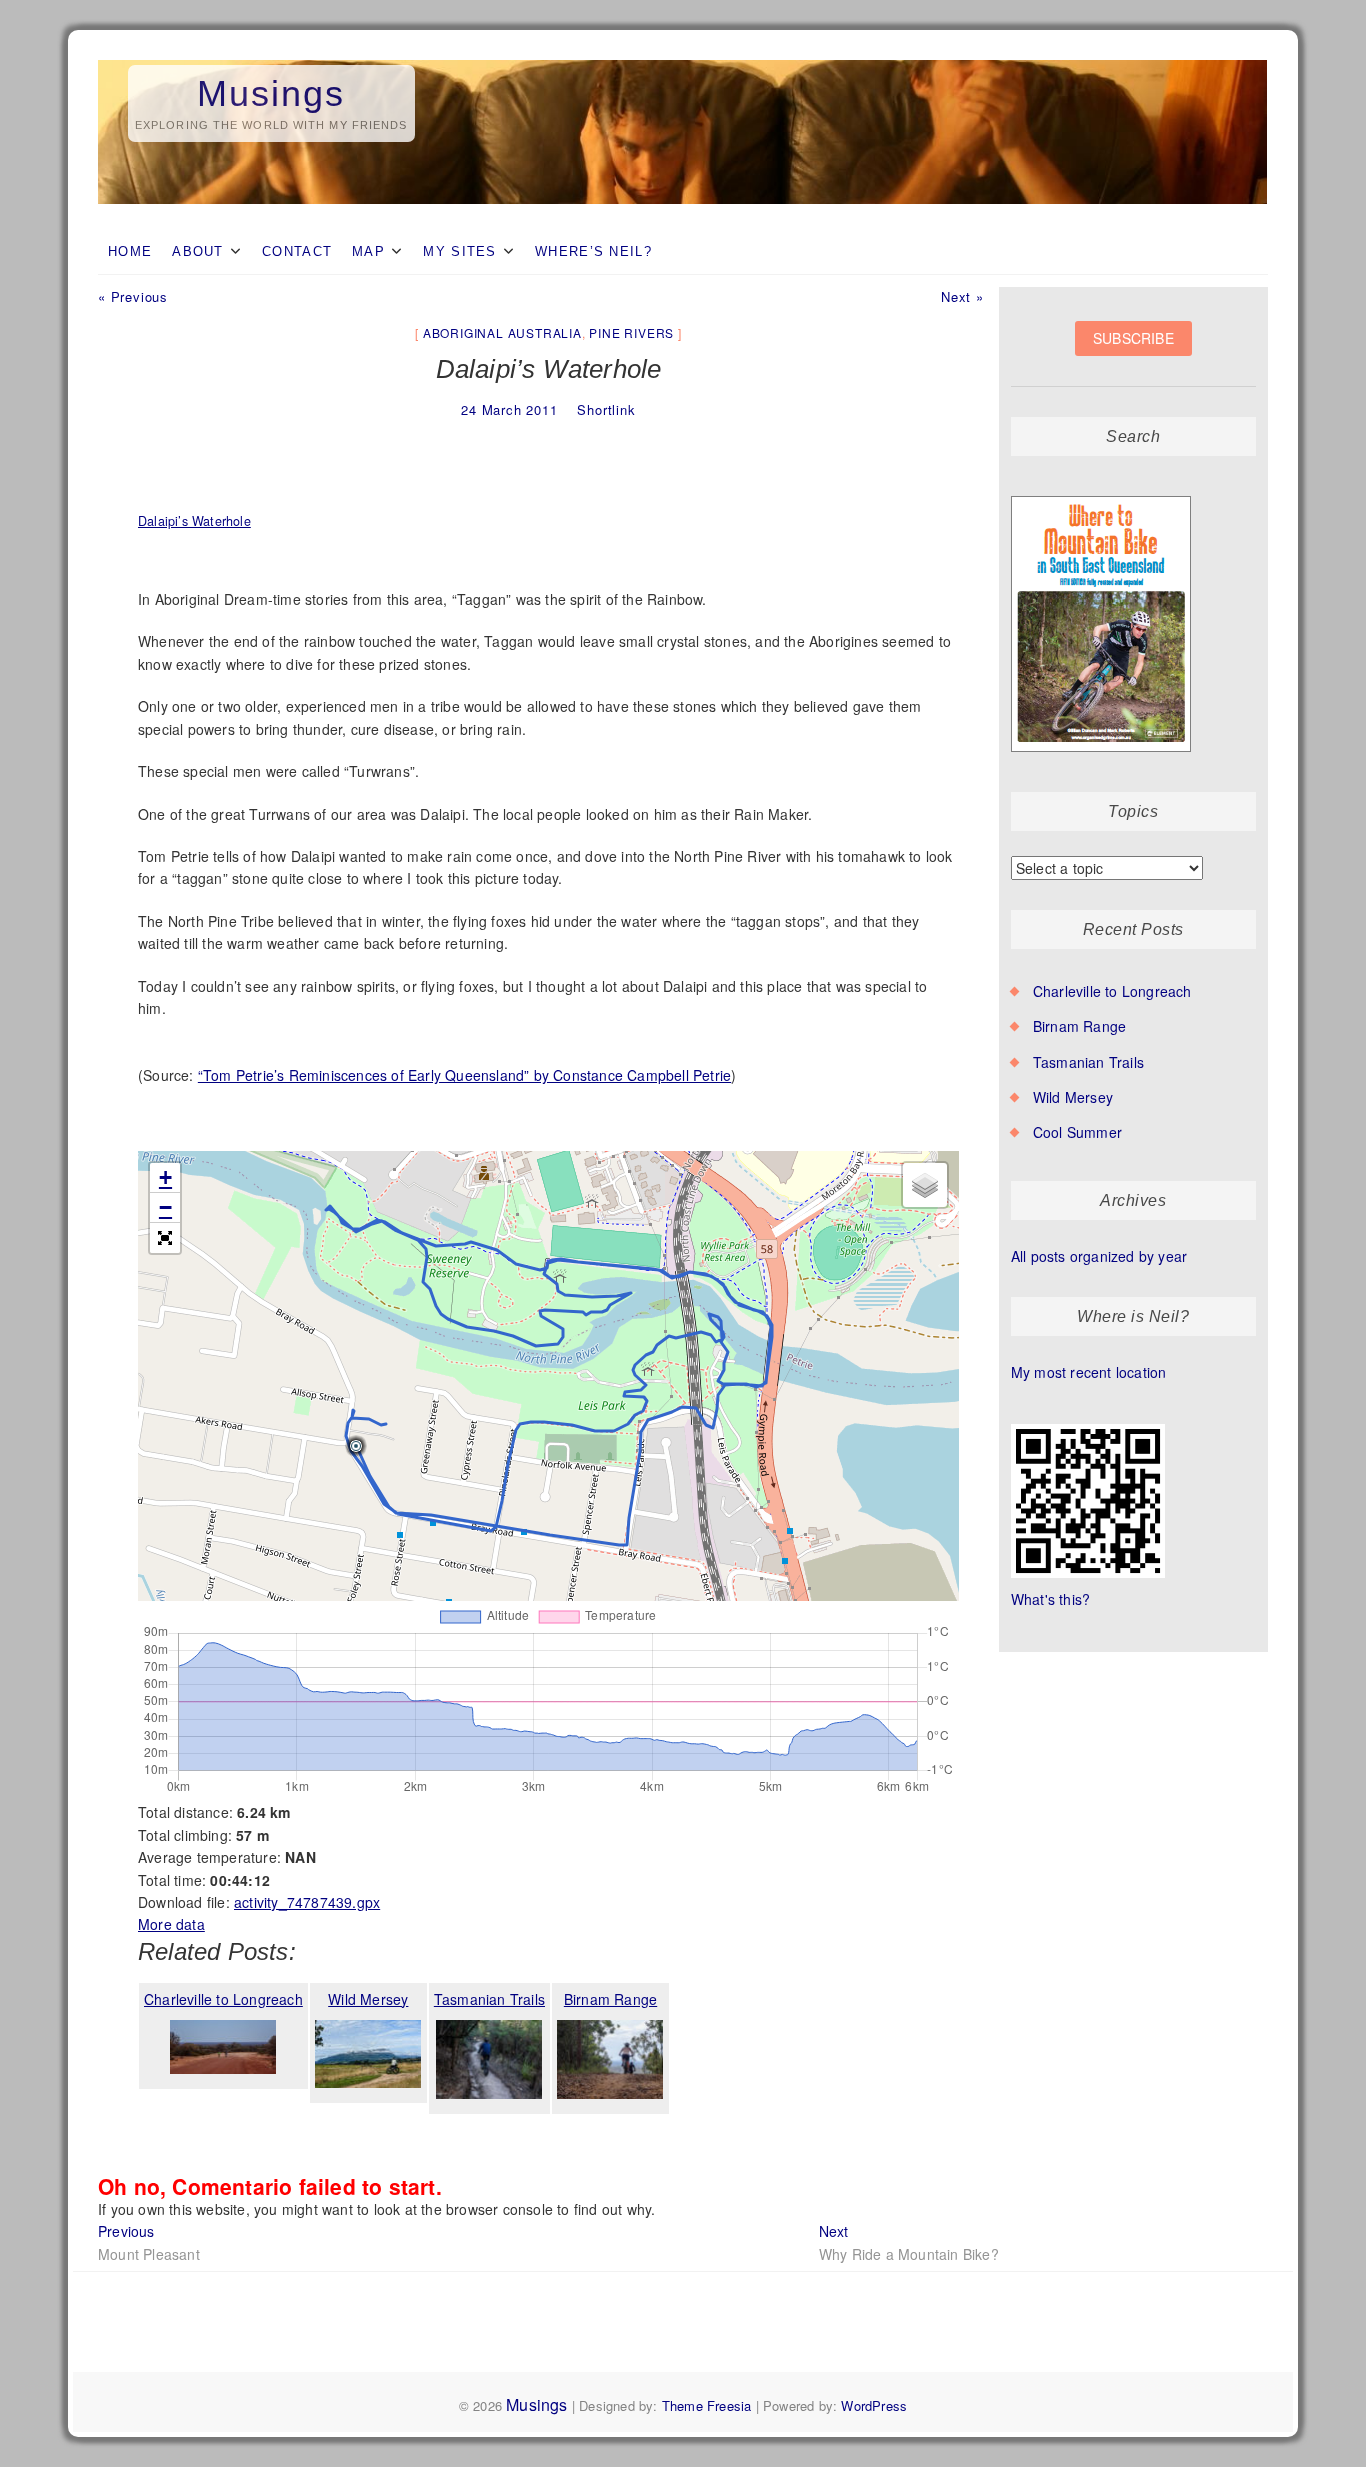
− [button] (165, 1207)
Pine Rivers (631, 332)
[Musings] (683, 61)
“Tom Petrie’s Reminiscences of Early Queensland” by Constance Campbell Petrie (464, 1075)
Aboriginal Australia (502, 332)
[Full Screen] (165, 1238)
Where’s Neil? (593, 251)
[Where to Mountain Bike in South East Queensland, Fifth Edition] (1101, 497)
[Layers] (925, 1185)
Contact (297, 251)
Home (130, 251)
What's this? (1050, 1599)
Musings (271, 93)
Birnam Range (1079, 1026)
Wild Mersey (1073, 1097)
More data (171, 1924)
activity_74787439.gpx (307, 1902)
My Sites (459, 251)
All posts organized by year (1099, 1256)
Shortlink (606, 409)
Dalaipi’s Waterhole (194, 521)
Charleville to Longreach (1112, 991)
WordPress (874, 2405)
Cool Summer (1077, 1132)
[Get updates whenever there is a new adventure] (1133, 353)
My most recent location (1089, 1372)
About (198, 251)
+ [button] (165, 1177)
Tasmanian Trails (1088, 1062)
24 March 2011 (509, 409)
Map (368, 251)
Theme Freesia (707, 2405)
